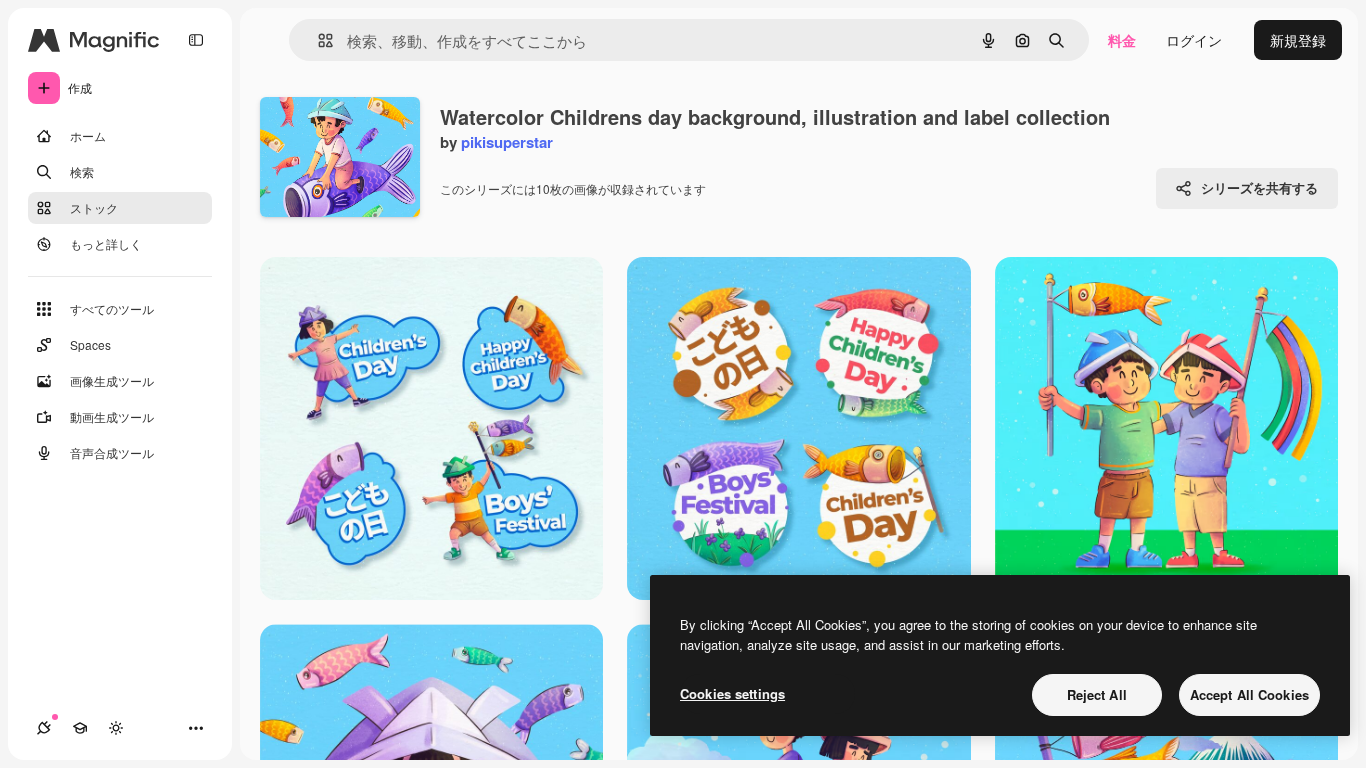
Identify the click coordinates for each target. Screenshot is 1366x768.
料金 (1122, 40)
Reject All (1097, 694)
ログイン (1194, 40)
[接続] (44, 728)
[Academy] (80, 728)
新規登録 (1298, 40)
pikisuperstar (507, 142)
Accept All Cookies (1249, 694)
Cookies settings (732, 693)
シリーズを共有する (1259, 187)
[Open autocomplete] (317, 40)
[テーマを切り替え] (116, 728)
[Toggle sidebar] (196, 40)
